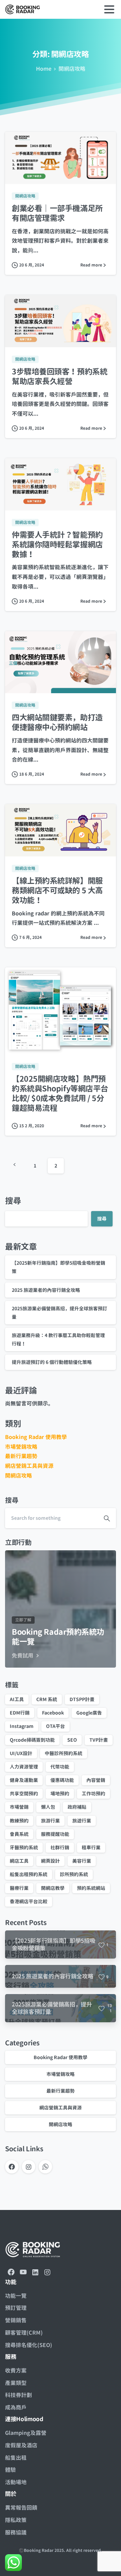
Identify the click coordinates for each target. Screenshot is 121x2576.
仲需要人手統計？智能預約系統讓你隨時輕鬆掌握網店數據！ (57, 545)
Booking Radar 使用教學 (36, 1437)
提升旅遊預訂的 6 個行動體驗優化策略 (52, 1362)
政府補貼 (77, 1807)
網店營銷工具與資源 (29, 1466)
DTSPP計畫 (82, 1699)
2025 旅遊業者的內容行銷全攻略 (46, 1290)
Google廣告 (89, 1713)
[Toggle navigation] (109, 9)
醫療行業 (19, 1888)
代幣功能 (60, 1767)
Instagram (22, 1726)
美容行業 (82, 1861)
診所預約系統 (74, 1874)
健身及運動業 (24, 1780)
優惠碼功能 (62, 1780)
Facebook (53, 1713)
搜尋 (13, 1201)
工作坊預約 (93, 1793)
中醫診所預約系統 (64, 1753)
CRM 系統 (47, 1699)
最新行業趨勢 (21, 1456)
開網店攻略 (72, 69)
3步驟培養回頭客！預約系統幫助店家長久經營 (59, 376)
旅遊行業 (82, 1821)
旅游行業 (50, 1821)
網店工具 (19, 1861)
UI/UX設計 (21, 1753)
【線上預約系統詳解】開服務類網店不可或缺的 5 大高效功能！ (57, 890)
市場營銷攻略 (21, 1447)
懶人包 (48, 1807)
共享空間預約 (24, 1793)
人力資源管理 (24, 1767)
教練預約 (19, 1821)
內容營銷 (96, 1780)
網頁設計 (50, 1861)
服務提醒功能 (55, 1834)
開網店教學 (53, 1888)
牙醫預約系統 (24, 1847)
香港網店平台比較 (29, 1901)
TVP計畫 (99, 1740)
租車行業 (91, 1847)
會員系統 (19, 1834)
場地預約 (60, 1793)
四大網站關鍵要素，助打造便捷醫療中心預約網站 (57, 722)
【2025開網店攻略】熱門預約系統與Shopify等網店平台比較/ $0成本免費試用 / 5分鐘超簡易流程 (60, 1093)
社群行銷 (60, 1847)
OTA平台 (55, 1726)
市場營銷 (19, 1807)
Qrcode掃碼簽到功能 (32, 1740)
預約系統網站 (91, 1888)
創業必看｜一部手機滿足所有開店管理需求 (57, 213)
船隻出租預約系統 (29, 1874)
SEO (72, 1740)
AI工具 (17, 1699)
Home (44, 69)
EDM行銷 (20, 1713)
